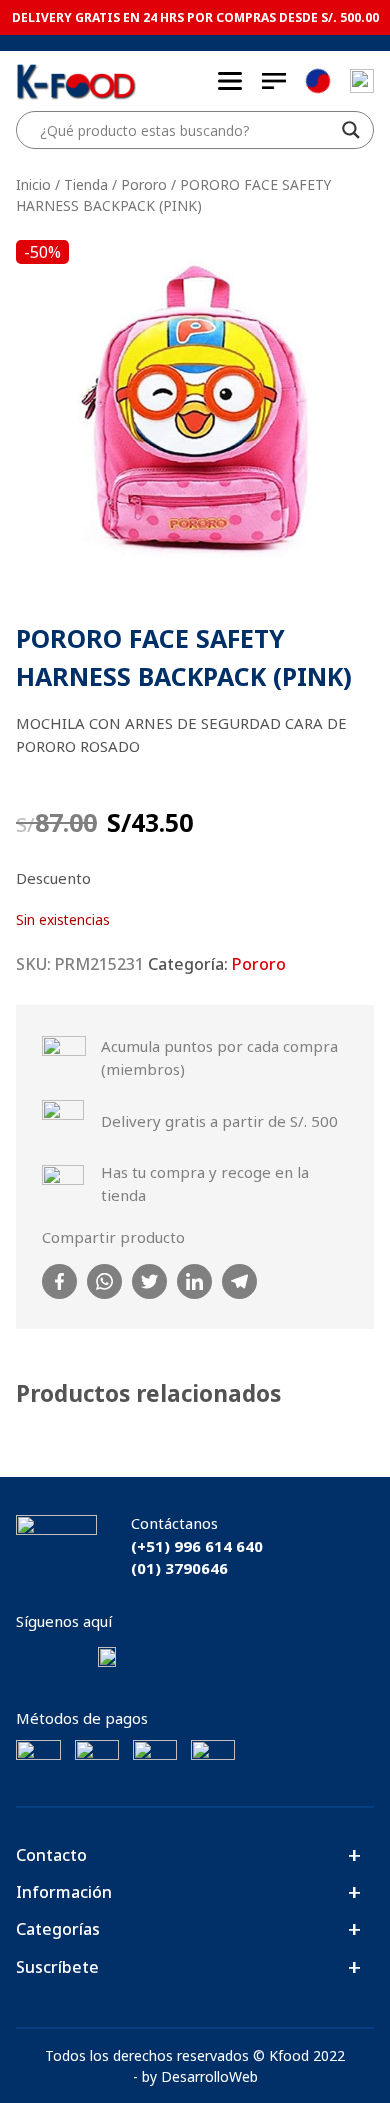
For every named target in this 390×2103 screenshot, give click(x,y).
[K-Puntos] (318, 81)
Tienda (86, 184)
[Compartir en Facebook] (59, 1281)
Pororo (144, 184)
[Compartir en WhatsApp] (104, 1281)
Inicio (33, 184)
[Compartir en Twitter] (149, 1281)
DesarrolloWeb (209, 2076)
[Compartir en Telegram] (239, 1281)
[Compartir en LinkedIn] (194, 1281)
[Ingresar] (362, 81)
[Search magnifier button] (351, 130)
